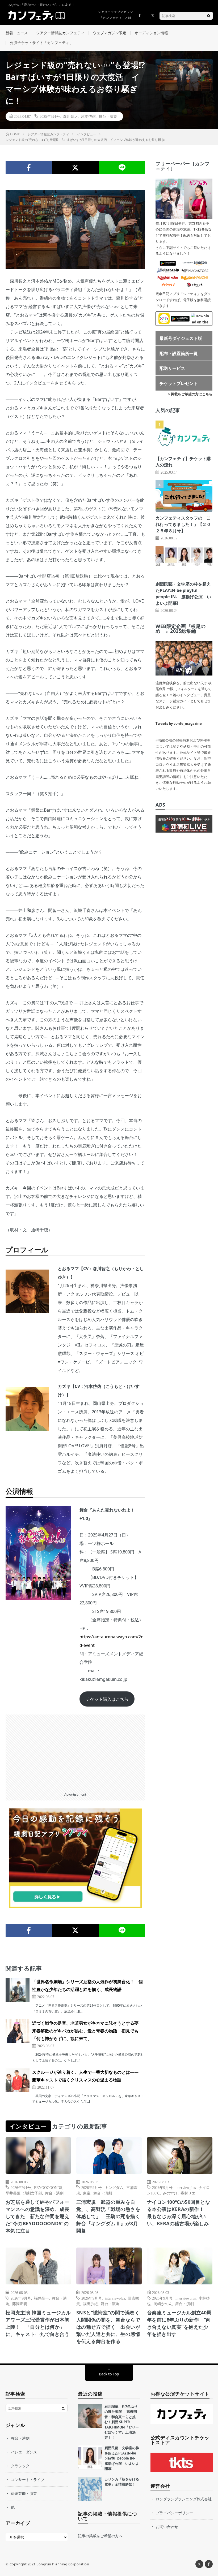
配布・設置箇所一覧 (179, 353)
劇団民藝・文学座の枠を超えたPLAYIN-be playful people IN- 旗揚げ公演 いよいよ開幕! (122, 2458)
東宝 (87, 2193)
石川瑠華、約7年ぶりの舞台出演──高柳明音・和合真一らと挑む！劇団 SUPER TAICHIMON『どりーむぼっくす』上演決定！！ (122, 2422)
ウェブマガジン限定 (110, 33)
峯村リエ (188, 2193)
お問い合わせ (167, 2527)
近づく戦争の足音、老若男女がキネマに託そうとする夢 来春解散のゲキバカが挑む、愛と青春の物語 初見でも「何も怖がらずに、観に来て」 (87, 2031)
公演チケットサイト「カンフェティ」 (41, 43)
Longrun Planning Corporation (63, 2564)
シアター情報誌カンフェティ (60, 33)
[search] (209, 16)
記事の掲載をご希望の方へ (100, 2536)
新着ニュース (17, 33)
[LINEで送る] (122, 168)
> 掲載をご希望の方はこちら (190, 394)
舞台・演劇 (108, 116)
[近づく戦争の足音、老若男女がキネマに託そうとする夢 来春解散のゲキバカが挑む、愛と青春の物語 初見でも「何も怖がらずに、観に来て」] (18, 2031)
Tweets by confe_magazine (179, 724)
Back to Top (109, 2374)
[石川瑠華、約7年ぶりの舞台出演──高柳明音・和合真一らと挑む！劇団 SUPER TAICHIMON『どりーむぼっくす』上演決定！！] (90, 2416)
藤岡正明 (20, 2304)
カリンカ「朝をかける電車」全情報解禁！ (122, 2482)
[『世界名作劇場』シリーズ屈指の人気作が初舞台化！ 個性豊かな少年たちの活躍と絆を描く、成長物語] (18, 1990)
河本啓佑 (88, 116)
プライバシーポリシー (174, 2513)
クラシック (20, 2466)
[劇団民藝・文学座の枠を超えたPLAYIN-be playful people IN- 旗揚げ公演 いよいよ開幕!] (90, 2457)
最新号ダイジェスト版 (181, 338)
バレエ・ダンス (24, 2452)
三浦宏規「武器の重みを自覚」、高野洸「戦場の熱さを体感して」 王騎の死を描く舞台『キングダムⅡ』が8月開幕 (108, 2216)
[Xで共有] (75, 168)
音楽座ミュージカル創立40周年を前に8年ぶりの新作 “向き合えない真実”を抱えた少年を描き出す (179, 2323)
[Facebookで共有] (29, 168)
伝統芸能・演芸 (24, 2493)
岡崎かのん (163, 2304)
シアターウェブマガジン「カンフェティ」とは (115, 15)
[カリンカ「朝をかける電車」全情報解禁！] (90, 2489)
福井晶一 (41, 2298)
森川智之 (70, 116)
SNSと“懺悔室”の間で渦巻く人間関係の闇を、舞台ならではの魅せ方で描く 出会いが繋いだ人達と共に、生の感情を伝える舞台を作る (108, 2327)
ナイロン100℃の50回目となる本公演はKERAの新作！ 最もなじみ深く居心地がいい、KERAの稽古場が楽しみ (179, 2213)
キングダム (114, 2187)
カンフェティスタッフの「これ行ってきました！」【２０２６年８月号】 (183, 524)
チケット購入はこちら (107, 1699)
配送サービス (172, 368)
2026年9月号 (21, 2187)
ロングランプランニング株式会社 (184, 2499)
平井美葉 (13, 2193)
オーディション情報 (151, 33)
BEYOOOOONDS (48, 2187)
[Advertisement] (76, 1752)
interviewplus (186, 2187)
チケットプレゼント (179, 383)
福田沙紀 (90, 2304)
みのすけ (170, 2193)
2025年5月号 (50, 116)
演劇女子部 (33, 2193)
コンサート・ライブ (28, 2480)
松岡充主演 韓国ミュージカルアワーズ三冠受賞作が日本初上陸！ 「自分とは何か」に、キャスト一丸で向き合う (38, 2323)
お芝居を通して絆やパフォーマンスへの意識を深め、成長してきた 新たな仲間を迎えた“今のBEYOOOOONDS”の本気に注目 (38, 2216)
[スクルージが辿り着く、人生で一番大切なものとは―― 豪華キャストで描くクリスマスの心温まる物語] (18, 2080)
